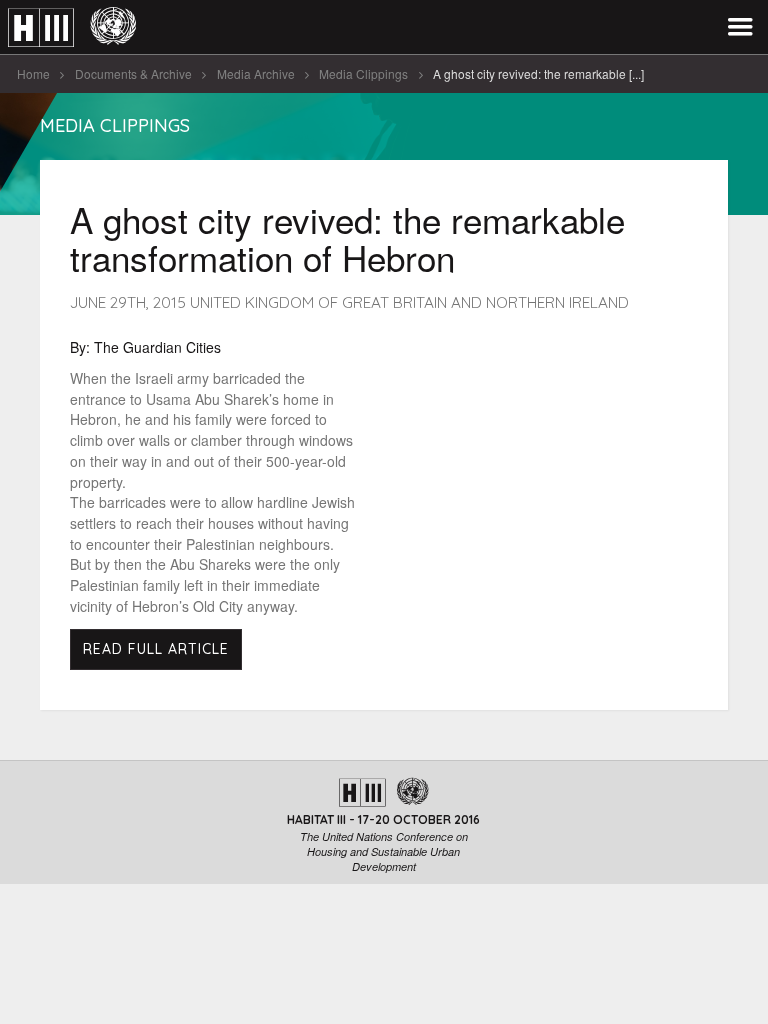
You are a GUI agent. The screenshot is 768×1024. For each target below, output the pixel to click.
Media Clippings (363, 73)
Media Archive (256, 73)
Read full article (156, 649)
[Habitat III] (72, 27)
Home (33, 73)
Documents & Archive (133, 73)
